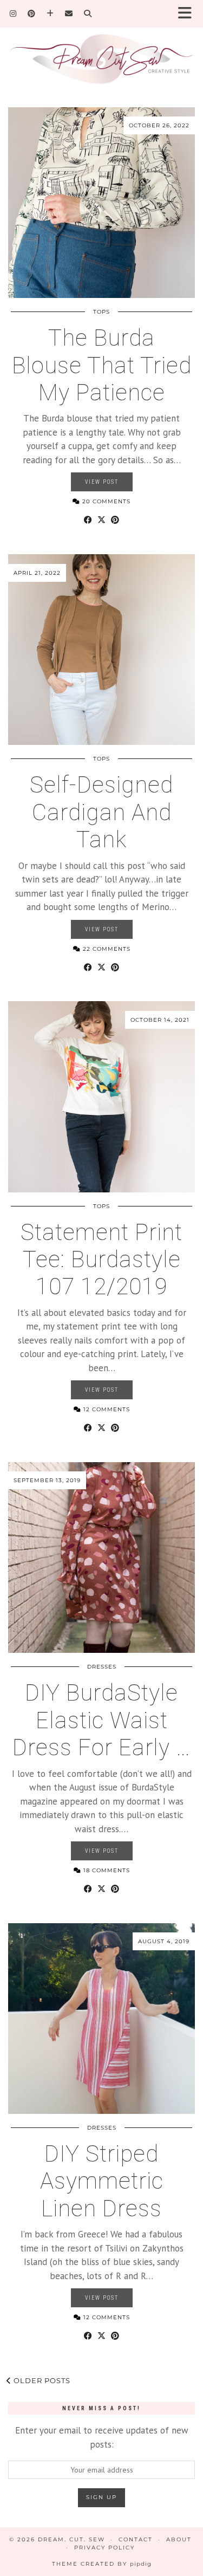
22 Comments (106, 949)
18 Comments (106, 1870)
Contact (136, 2539)
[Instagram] (13, 14)
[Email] (69, 14)
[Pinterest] (32, 14)
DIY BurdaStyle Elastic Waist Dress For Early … (101, 1720)
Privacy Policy (104, 2548)
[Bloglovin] (50, 14)
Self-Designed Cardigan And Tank (101, 812)
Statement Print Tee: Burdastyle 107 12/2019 (101, 1260)
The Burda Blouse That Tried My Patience (102, 365)
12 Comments (106, 1409)
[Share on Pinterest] (115, 520)
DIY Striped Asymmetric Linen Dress (102, 2181)
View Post (102, 482)
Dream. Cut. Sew (71, 2539)
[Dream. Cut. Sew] (101, 52)
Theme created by (102, 2564)
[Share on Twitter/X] (101, 520)
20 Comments (105, 501)
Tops (101, 312)
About (179, 2539)
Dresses (102, 1667)
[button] (188, 14)
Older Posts (41, 2380)
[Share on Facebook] (88, 520)
